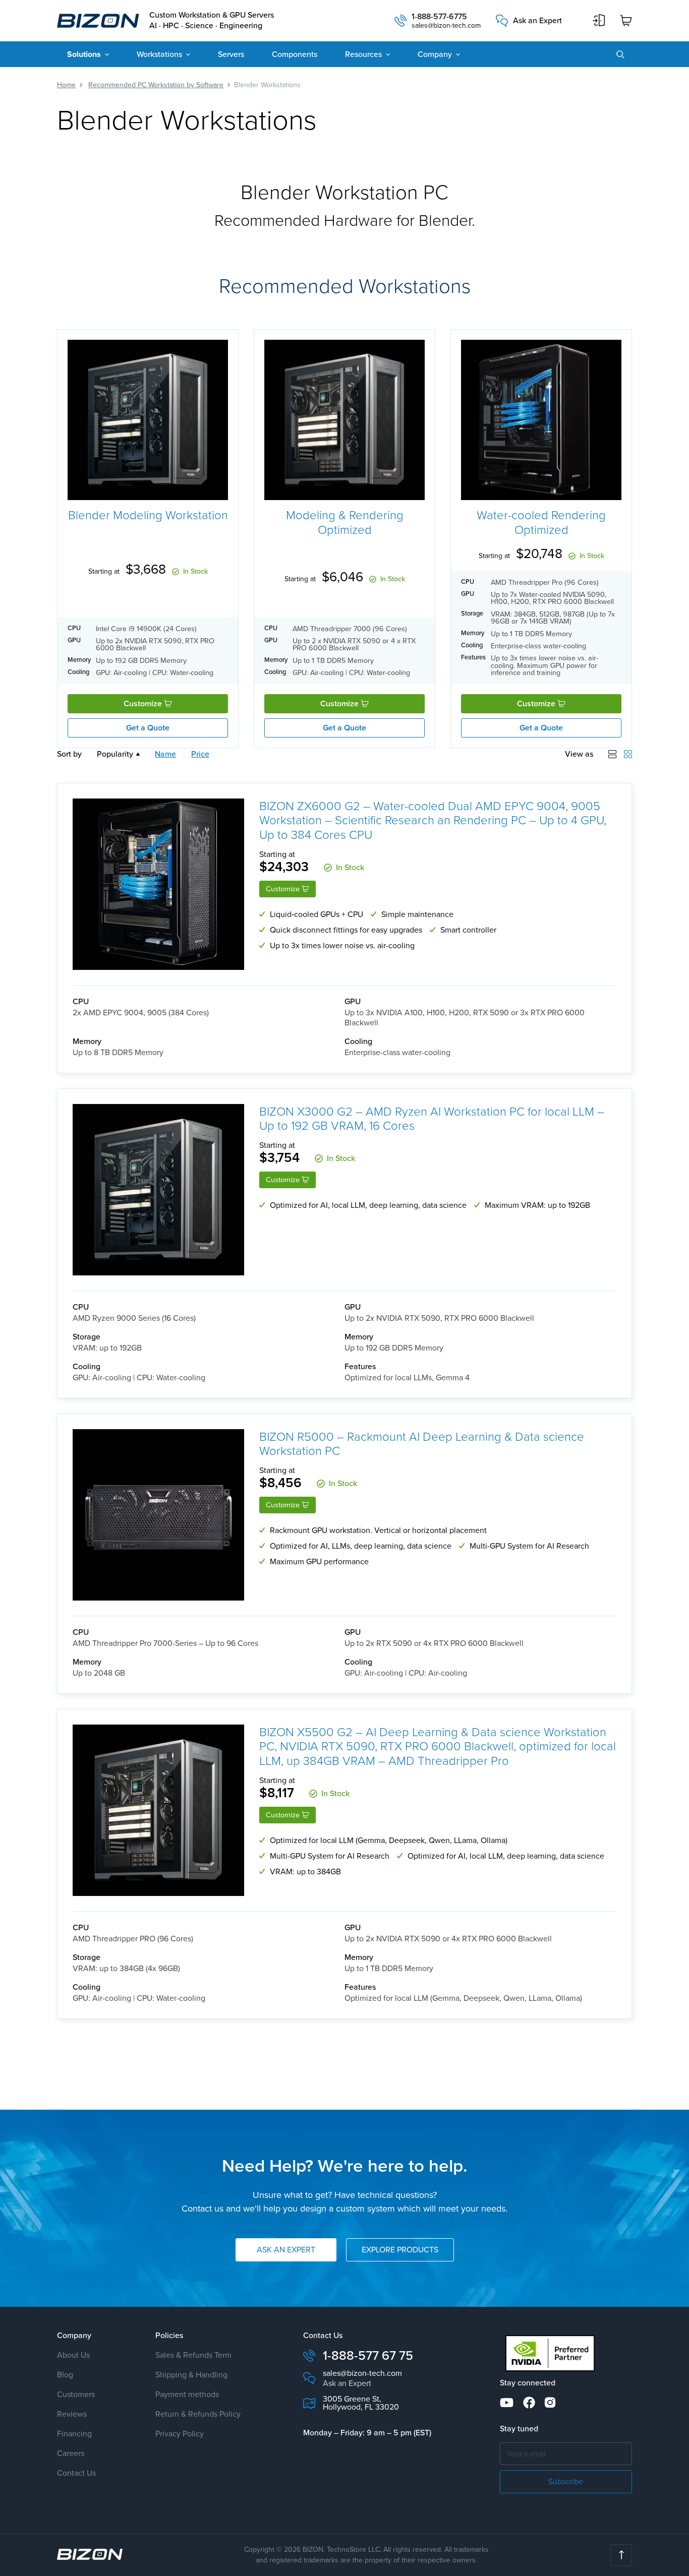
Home (66, 85)
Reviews (72, 2414)
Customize (144, 703)
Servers (231, 54)
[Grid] (628, 754)
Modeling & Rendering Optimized (345, 522)
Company (435, 54)
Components (295, 54)
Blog (65, 2375)
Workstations (159, 54)
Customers (76, 2394)
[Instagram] (550, 2403)
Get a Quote (148, 728)
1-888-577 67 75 (368, 2355)
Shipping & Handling (191, 2375)
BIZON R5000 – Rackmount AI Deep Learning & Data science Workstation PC (422, 1444)
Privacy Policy (180, 2434)
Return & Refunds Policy (198, 2414)
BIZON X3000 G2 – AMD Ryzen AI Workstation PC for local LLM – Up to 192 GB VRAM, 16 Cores (432, 1119)
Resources (363, 54)
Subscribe (566, 2481)
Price (200, 754)
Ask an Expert (537, 21)
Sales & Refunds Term (193, 2355)
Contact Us (76, 2473)
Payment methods (187, 2394)
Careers (71, 2453)
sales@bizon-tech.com (446, 26)
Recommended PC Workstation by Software (156, 85)
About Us (73, 2355)
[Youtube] (507, 2403)
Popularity (115, 754)
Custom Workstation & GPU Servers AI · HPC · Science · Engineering (212, 21)
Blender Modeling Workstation (148, 514)
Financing (74, 2434)
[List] (612, 754)
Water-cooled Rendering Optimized (541, 522)
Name (165, 754)
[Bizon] (90, 2554)
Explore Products (400, 2250)
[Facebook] (529, 2403)
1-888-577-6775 (439, 17)
